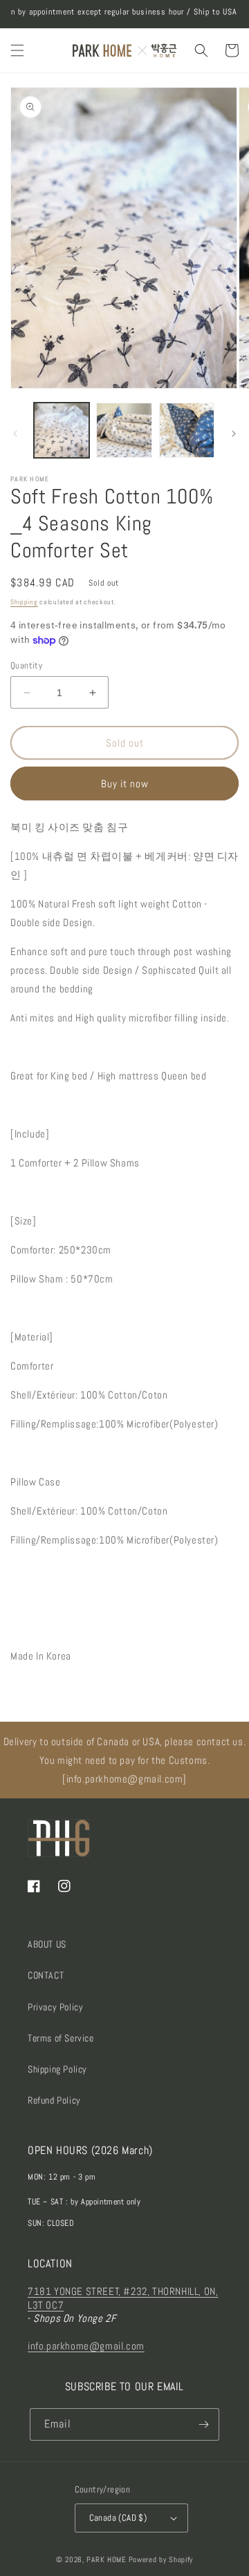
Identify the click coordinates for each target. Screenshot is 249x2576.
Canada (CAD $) (118, 2518)
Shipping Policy (57, 2069)
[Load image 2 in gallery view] (124, 430)
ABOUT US (47, 1944)
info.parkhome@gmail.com (86, 2346)
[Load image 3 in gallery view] (187, 430)
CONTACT (46, 1975)
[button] (17, 50)
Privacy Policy (55, 2007)
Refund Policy (54, 2100)
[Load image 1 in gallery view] (62, 430)
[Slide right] (234, 434)
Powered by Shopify (161, 2559)
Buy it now (125, 784)
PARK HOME (106, 2559)
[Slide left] (15, 434)
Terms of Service (61, 2038)
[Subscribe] (203, 2424)
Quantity (26, 665)
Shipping (24, 602)
